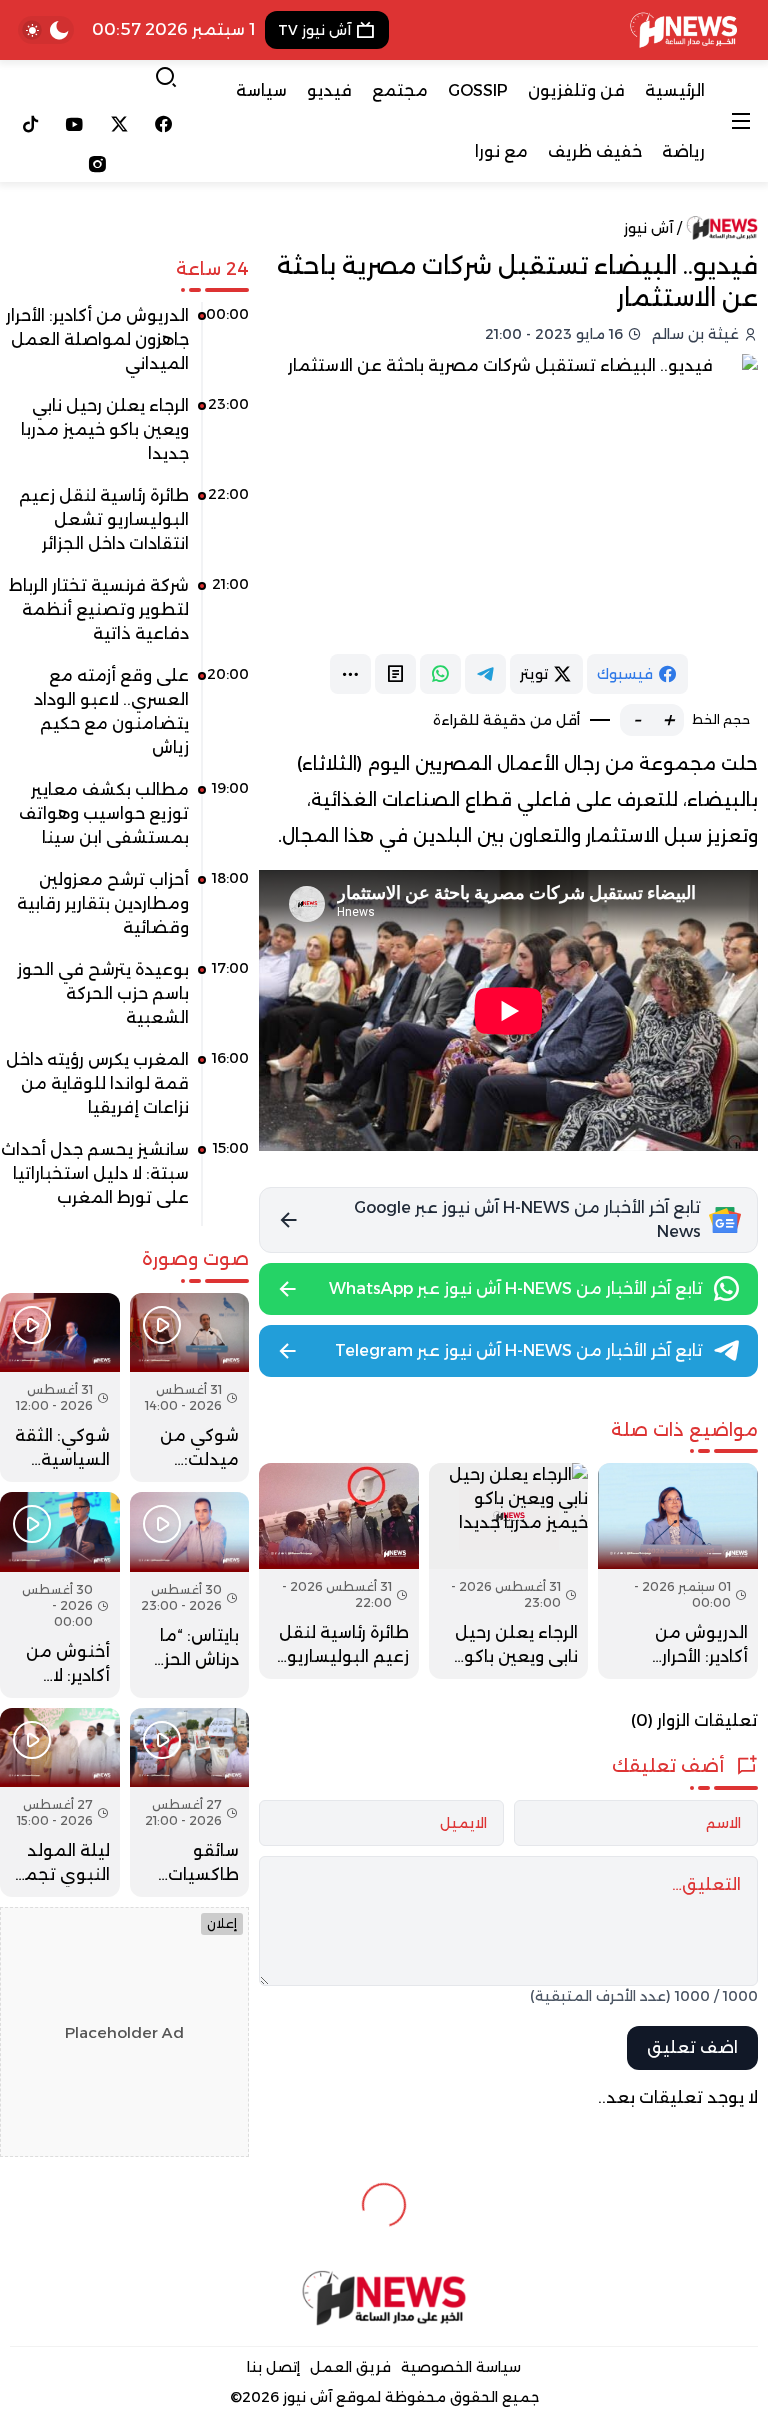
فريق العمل (350, 2367)
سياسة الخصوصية (461, 2367)
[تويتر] (119, 124)
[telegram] (485, 674)
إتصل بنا (273, 2367)
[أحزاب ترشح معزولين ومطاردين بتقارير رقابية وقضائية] (124, 911)
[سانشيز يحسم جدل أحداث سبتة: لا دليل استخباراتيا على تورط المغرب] (124, 1181)
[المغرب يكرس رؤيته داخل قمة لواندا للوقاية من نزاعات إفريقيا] (124, 1091)
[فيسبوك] (164, 124)
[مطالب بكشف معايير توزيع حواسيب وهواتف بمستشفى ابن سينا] (124, 821)
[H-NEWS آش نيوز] (683, 30)
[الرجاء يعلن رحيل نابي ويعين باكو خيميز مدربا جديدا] (509, 1571)
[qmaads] (384, 2298)
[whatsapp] (440, 674)
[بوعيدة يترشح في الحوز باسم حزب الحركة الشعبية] (124, 1001)
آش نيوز (648, 228)
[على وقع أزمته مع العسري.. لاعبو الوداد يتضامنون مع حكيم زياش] (124, 719)
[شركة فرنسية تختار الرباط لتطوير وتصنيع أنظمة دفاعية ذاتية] (124, 617)
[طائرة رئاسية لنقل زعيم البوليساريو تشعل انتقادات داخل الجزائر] (339, 1571)
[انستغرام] (97, 164)
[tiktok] (30, 124)
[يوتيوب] (75, 124)
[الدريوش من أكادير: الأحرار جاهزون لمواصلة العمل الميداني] (678, 1571)
